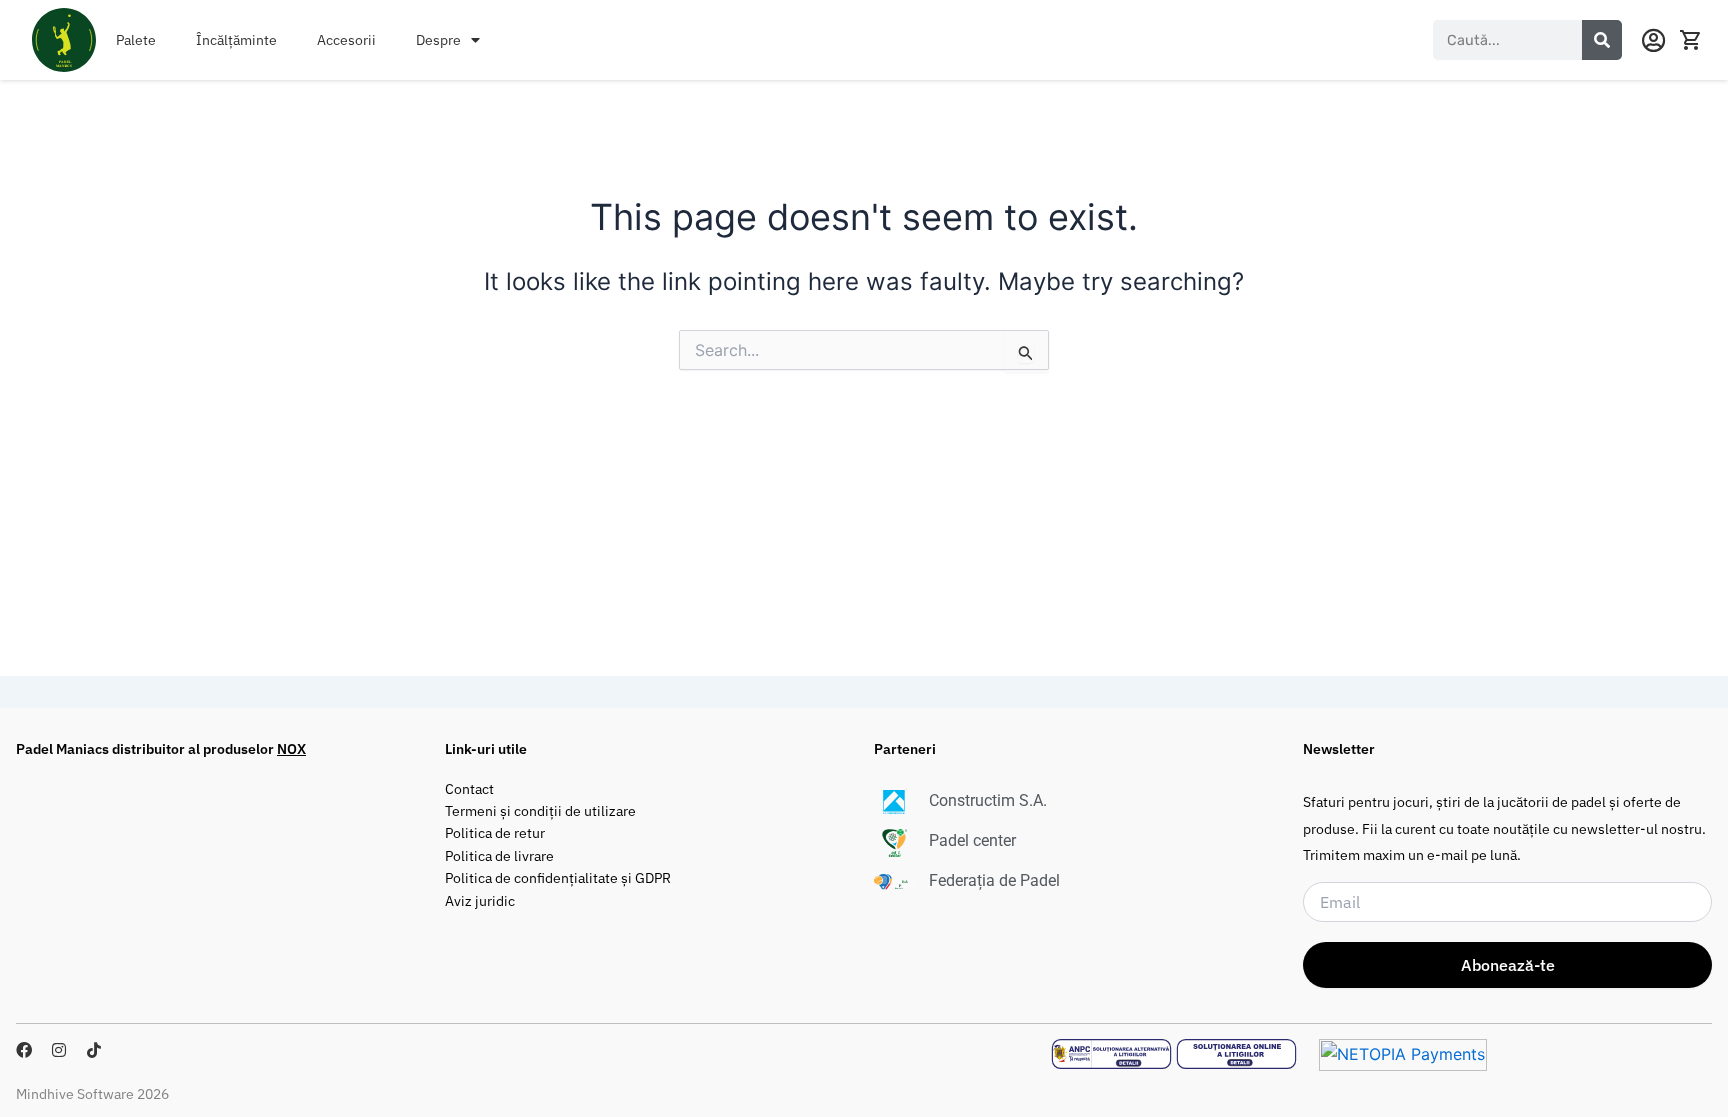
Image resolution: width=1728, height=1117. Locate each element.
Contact (469, 788)
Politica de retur (495, 832)
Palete (136, 39)
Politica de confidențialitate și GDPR (558, 877)
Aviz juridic (480, 900)
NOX (291, 748)
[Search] (1602, 40)
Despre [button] (438, 39)
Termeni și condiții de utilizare (540, 810)
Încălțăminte (236, 39)
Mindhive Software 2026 (92, 1093)
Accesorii (346, 39)
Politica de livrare (499, 855)
